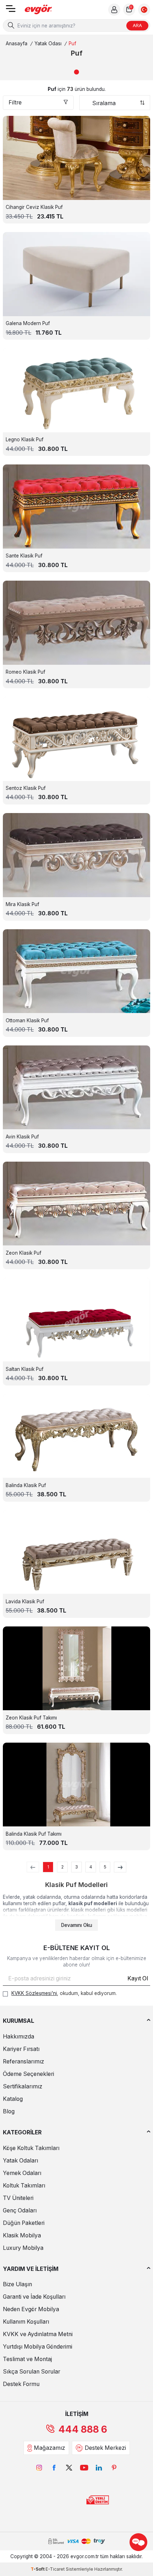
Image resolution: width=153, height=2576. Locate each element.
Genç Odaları (20, 2210)
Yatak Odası (48, 43)
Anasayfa (17, 43)
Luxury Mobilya (23, 2248)
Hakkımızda (19, 2037)
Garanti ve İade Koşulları (34, 2297)
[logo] (38, 10)
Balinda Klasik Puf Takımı (34, 1834)
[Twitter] (69, 2468)
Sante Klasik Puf (24, 556)
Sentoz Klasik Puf (26, 788)
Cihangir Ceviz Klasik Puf (34, 207)
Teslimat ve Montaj (27, 2359)
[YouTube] (84, 2468)
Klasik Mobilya (22, 2235)
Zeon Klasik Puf (23, 1253)
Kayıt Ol (138, 1978)
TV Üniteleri (18, 2198)
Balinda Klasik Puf (26, 1485)
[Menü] (11, 11)
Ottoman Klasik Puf (27, 1020)
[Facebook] (54, 2468)
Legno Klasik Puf (25, 439)
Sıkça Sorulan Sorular (31, 2372)
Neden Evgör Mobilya (31, 2309)
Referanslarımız (23, 2061)
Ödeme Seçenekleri (28, 2074)
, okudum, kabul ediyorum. (64, 1993)
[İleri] (120, 1867)
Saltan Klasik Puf (25, 1369)
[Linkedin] (99, 2468)
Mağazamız (49, 2448)
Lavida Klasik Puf (25, 1601)
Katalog (13, 2099)
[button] (76, 72)
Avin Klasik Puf (22, 1137)
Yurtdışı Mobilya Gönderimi (38, 2347)
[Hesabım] (114, 10)
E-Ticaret (55, 2569)
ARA (137, 25)
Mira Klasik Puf (22, 904)
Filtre (15, 102)
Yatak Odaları (20, 2161)
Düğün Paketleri (24, 2223)
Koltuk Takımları (24, 2186)
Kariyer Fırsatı (21, 2049)
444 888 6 (83, 2429)
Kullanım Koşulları (26, 2322)
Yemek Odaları (22, 2173)
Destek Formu (21, 2384)
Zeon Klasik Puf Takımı (31, 1718)
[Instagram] (39, 2468)
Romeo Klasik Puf (25, 672)
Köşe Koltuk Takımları (31, 2148)
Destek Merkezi (105, 2448)
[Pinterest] (114, 2468)
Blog (9, 2111)
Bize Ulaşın (17, 2284)
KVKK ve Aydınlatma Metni (38, 2334)
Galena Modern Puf (28, 323)
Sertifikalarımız (23, 2086)
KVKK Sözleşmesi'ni (34, 1993)
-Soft (38, 2569)
